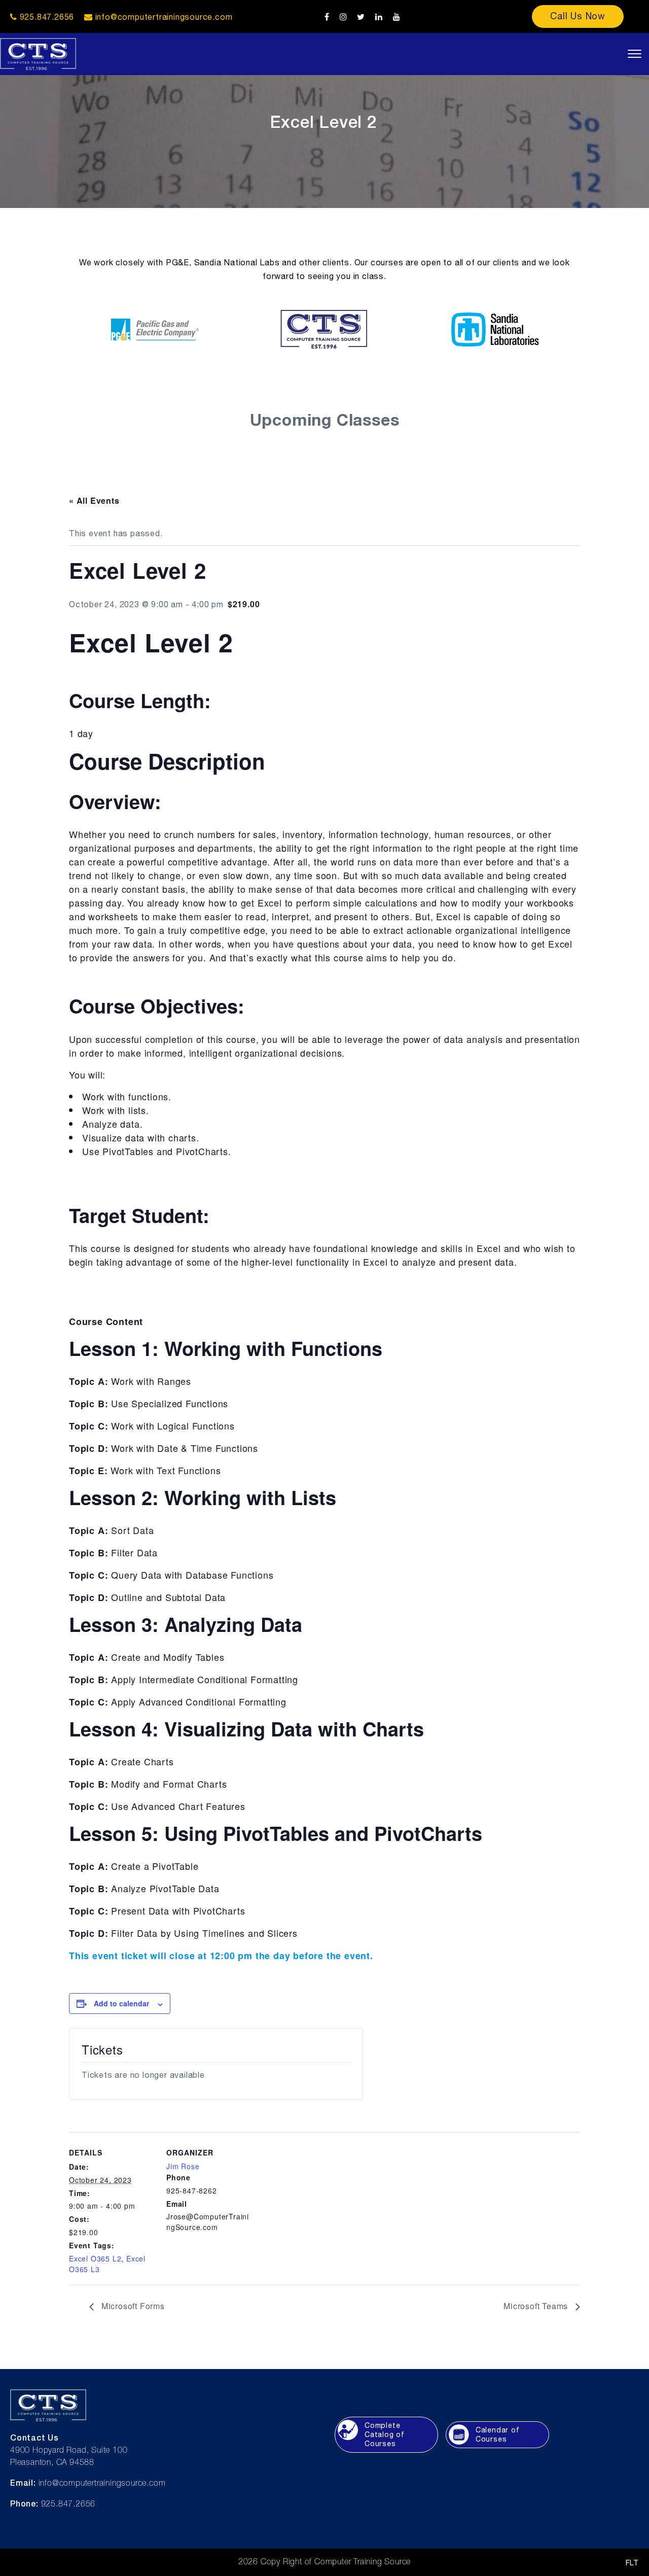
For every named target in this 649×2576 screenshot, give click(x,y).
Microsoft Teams (537, 2306)
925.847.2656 (46, 17)
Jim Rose (183, 2166)
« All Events (94, 500)
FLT (632, 2563)
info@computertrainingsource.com (164, 17)
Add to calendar (121, 2003)
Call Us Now (578, 16)
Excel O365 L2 (95, 2258)
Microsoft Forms (132, 2306)
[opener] (635, 54)
